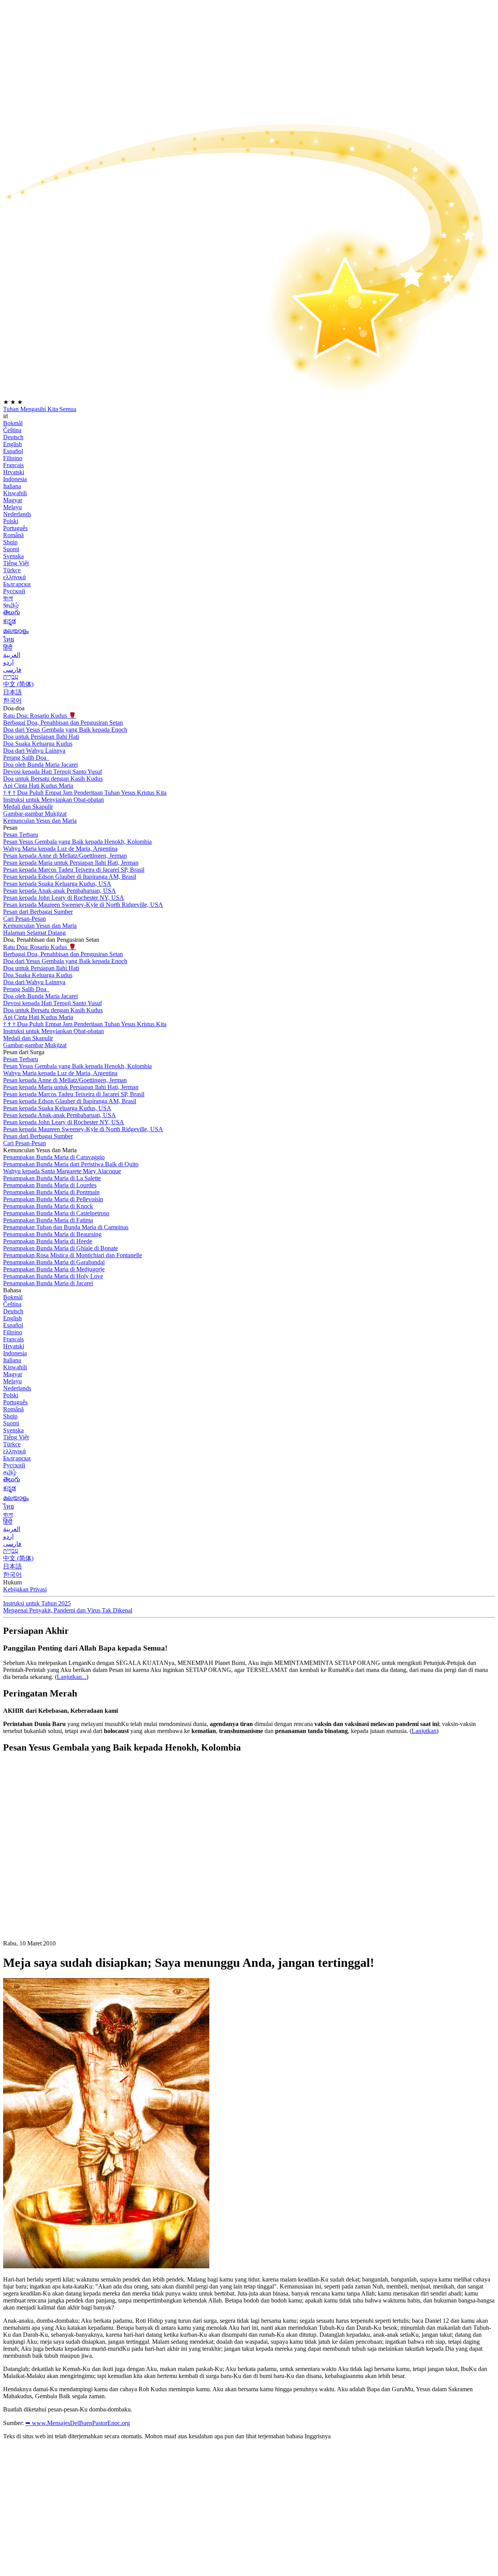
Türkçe (12, 570)
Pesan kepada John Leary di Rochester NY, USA (64, 898)
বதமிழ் (11, 605)
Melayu (12, 507)
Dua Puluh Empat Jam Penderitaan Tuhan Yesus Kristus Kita (85, 793)
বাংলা (8, 598)
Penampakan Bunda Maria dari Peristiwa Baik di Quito (71, 1164)
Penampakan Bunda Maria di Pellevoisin (53, 1199)
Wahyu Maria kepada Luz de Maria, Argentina (60, 849)
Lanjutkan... (72, 1677)
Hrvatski (14, 472)
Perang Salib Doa (25, 758)
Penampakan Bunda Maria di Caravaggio (54, 1157)
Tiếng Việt (16, 563)
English (12, 444)
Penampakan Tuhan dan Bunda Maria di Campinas (66, 1227)
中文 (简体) (18, 684)
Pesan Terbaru (21, 835)
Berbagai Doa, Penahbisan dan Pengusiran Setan (63, 723)
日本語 (12, 692)
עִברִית (11, 677)
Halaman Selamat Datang (34, 933)
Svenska (13, 556)
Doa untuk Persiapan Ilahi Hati (41, 737)
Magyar (13, 500)
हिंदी (8, 648)
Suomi (11, 549)
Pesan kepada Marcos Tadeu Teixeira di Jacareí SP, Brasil (74, 870)
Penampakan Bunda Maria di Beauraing (52, 1234)
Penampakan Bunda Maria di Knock (48, 1206)
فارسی (12, 670)
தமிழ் (10, 1472)
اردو (8, 662)
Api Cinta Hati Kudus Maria (38, 786)
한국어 (12, 700)
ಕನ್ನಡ (10, 621)
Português (15, 528)
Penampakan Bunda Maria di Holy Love (53, 1276)
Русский (14, 591)
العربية (12, 655)
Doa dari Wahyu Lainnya (34, 751)
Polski (11, 521)
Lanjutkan (424, 1731)
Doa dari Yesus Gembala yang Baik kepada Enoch (65, 730)
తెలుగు (12, 612)
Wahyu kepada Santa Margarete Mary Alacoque (62, 1171)
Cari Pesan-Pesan (25, 919)
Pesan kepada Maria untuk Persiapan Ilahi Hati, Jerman (71, 863)
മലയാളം (16, 631)
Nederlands (17, 514)
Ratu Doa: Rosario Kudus (40, 716)
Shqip (10, 542)
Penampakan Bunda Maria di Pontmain (51, 1192)
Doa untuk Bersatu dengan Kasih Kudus (53, 779)
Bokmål (13, 423)
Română (13, 535)
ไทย (9, 639)
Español (13, 451)
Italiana (12, 486)
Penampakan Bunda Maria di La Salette (52, 1178)
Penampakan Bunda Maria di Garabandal (54, 1262)
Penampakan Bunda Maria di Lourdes (50, 1185)
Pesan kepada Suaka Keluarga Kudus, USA (57, 884)
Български (17, 584)
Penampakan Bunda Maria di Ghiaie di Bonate (60, 1248)
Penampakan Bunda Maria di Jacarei (48, 1283)
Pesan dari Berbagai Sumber (38, 912)
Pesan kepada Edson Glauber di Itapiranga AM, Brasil (70, 877)
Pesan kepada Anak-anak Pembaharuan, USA (60, 891)
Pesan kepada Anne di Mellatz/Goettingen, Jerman (65, 856)
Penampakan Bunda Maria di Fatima (48, 1220)
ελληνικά (14, 577)
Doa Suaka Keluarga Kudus (38, 744)
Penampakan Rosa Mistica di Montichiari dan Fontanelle (73, 1255)
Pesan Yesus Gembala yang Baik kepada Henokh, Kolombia (77, 842)
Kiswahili (15, 493)
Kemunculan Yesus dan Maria (40, 821)
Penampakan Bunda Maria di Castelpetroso (56, 1213)
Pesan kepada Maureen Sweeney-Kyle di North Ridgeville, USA (83, 905)
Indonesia (15, 479)
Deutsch (13, 437)
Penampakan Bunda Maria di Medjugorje (54, 1269)
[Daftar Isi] (61, 1876)
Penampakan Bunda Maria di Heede (48, 1241)
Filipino (13, 458)
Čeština (12, 430)
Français (13, 465)
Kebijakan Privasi (25, 1589)
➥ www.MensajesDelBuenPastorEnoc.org (78, 2423)
